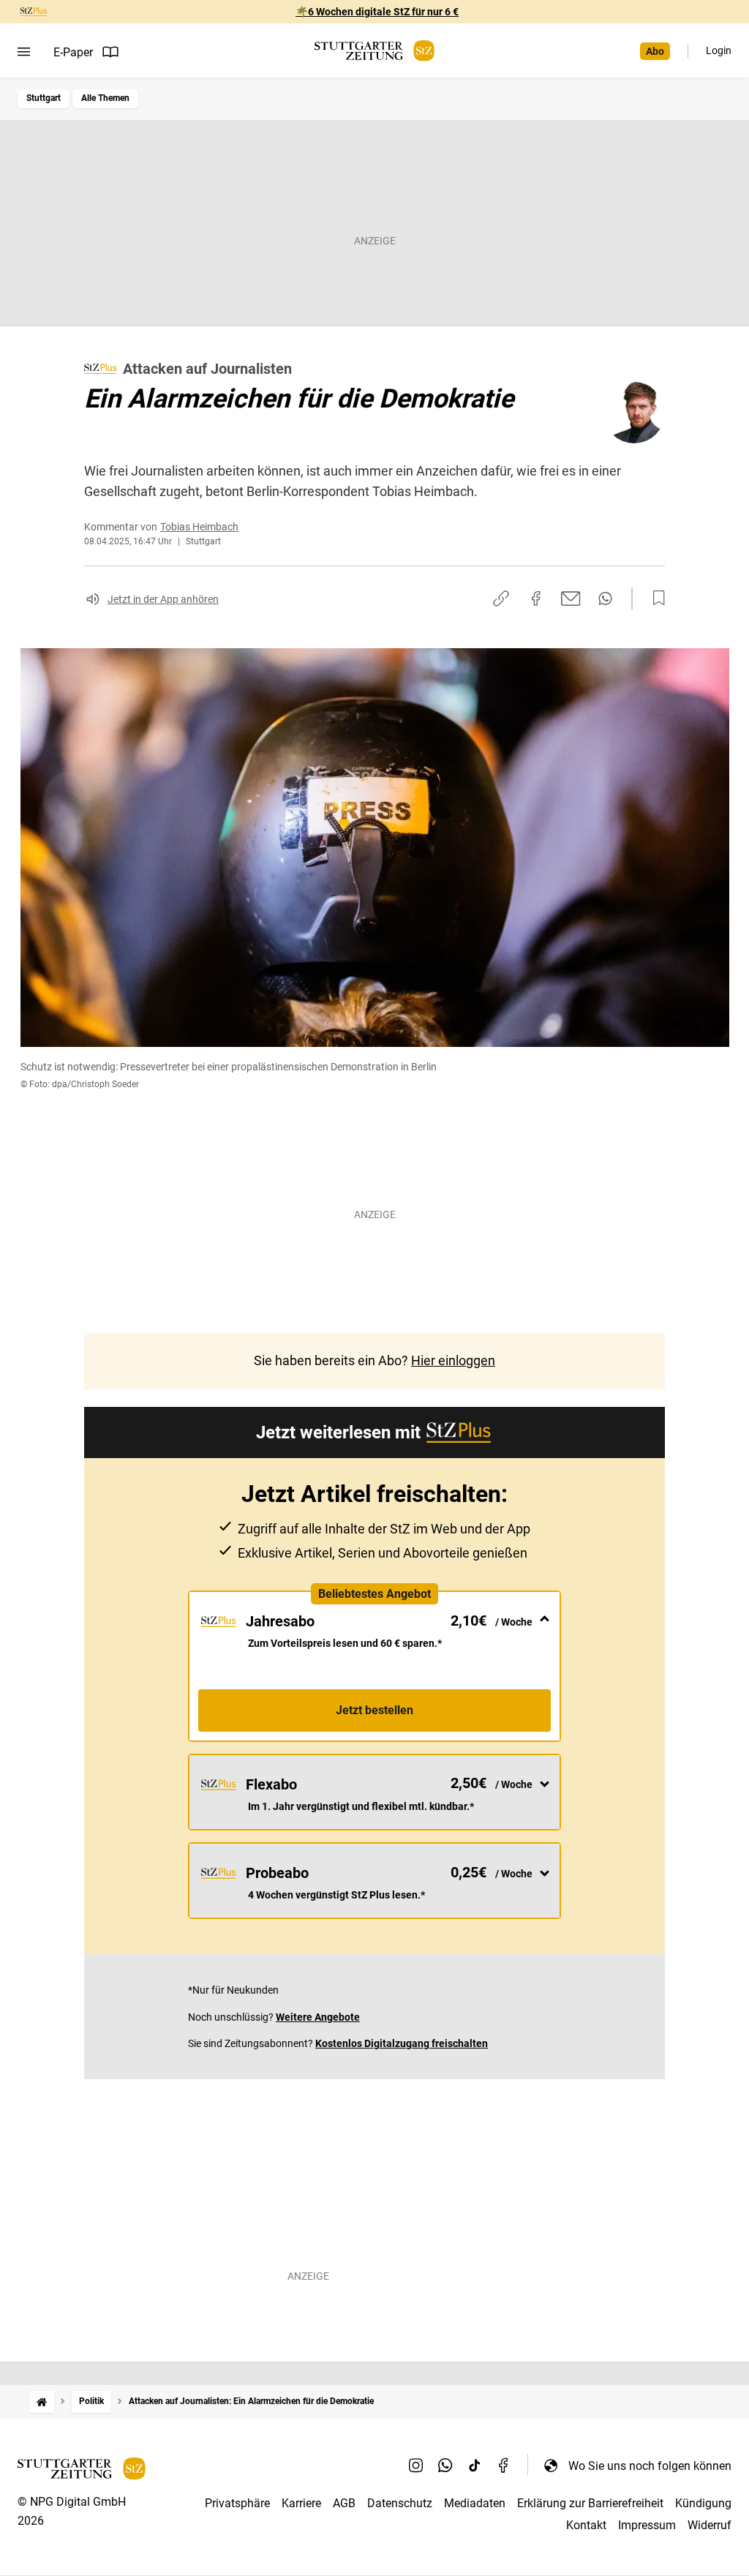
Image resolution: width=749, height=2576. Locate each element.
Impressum (647, 2525)
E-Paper (73, 52)
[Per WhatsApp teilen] (605, 598)
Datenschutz (400, 2503)
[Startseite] (42, 2402)
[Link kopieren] (501, 598)
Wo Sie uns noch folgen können (650, 2466)
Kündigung (703, 2503)
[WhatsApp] (445, 2466)
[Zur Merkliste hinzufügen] (655, 598)
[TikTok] (475, 2466)
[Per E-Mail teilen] (571, 598)
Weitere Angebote (318, 2017)
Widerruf (710, 2525)
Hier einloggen (453, 1360)
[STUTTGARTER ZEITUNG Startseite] (374, 51)
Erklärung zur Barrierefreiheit (590, 2503)
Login (719, 50)
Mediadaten (475, 2503)
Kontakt (586, 2525)
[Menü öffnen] (24, 52)
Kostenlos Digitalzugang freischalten (402, 2043)
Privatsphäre (237, 2503)
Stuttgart (44, 98)
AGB (344, 2503)
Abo (655, 51)
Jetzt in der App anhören (163, 599)
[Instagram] (416, 2466)
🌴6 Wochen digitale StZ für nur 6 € (377, 12)
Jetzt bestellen (374, 1710)
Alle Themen (105, 98)
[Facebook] (504, 2466)
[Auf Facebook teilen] (536, 598)
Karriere (301, 2503)
